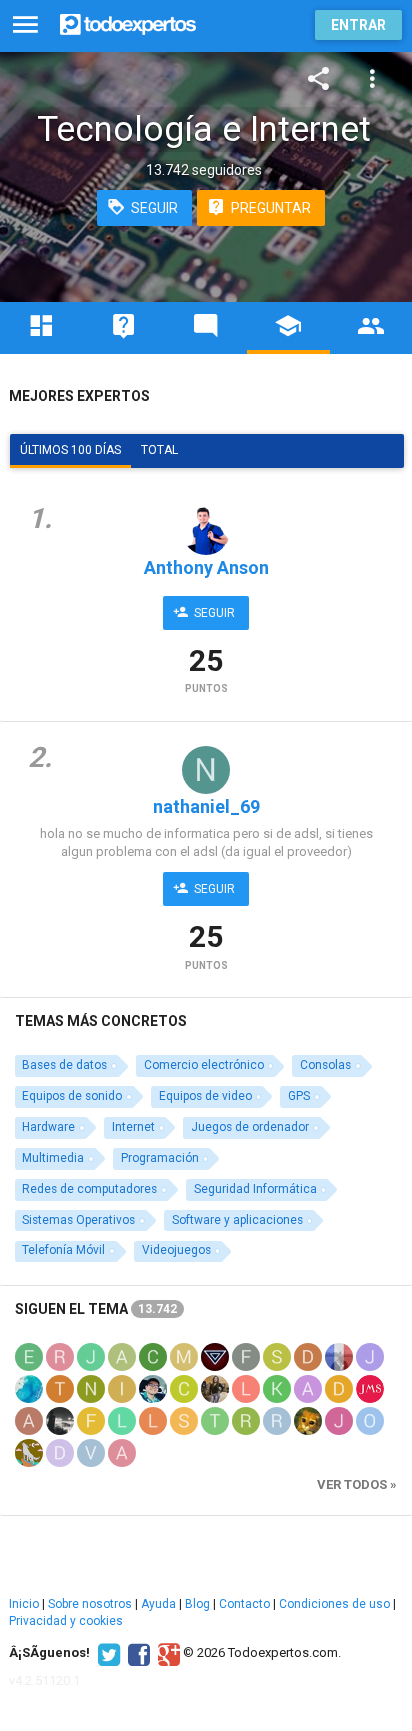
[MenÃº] (25, 25)
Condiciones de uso (334, 1604)
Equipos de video (205, 1096)
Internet (133, 1127)
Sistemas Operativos (78, 1220)
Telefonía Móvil (63, 1250)
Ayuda (158, 1604)
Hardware (48, 1127)
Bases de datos (64, 1065)
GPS (299, 1096)
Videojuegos (176, 1250)
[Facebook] (136, 1653)
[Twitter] (106, 1653)
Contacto (244, 1604)
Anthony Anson (206, 567)
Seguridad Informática (255, 1189)
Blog (197, 1604)
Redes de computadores (89, 1189)
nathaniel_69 (206, 806)
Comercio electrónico (204, 1065)
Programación (160, 1158)
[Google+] (166, 1653)
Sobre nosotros (90, 1604)
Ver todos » (357, 1484)
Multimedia (53, 1158)
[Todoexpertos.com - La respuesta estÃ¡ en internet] (128, 22)
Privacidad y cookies (66, 1621)
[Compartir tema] (319, 79)
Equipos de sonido (72, 1096)
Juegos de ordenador (250, 1127)
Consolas (325, 1065)
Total (159, 450)
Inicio (24, 1604)
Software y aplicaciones (237, 1220)
